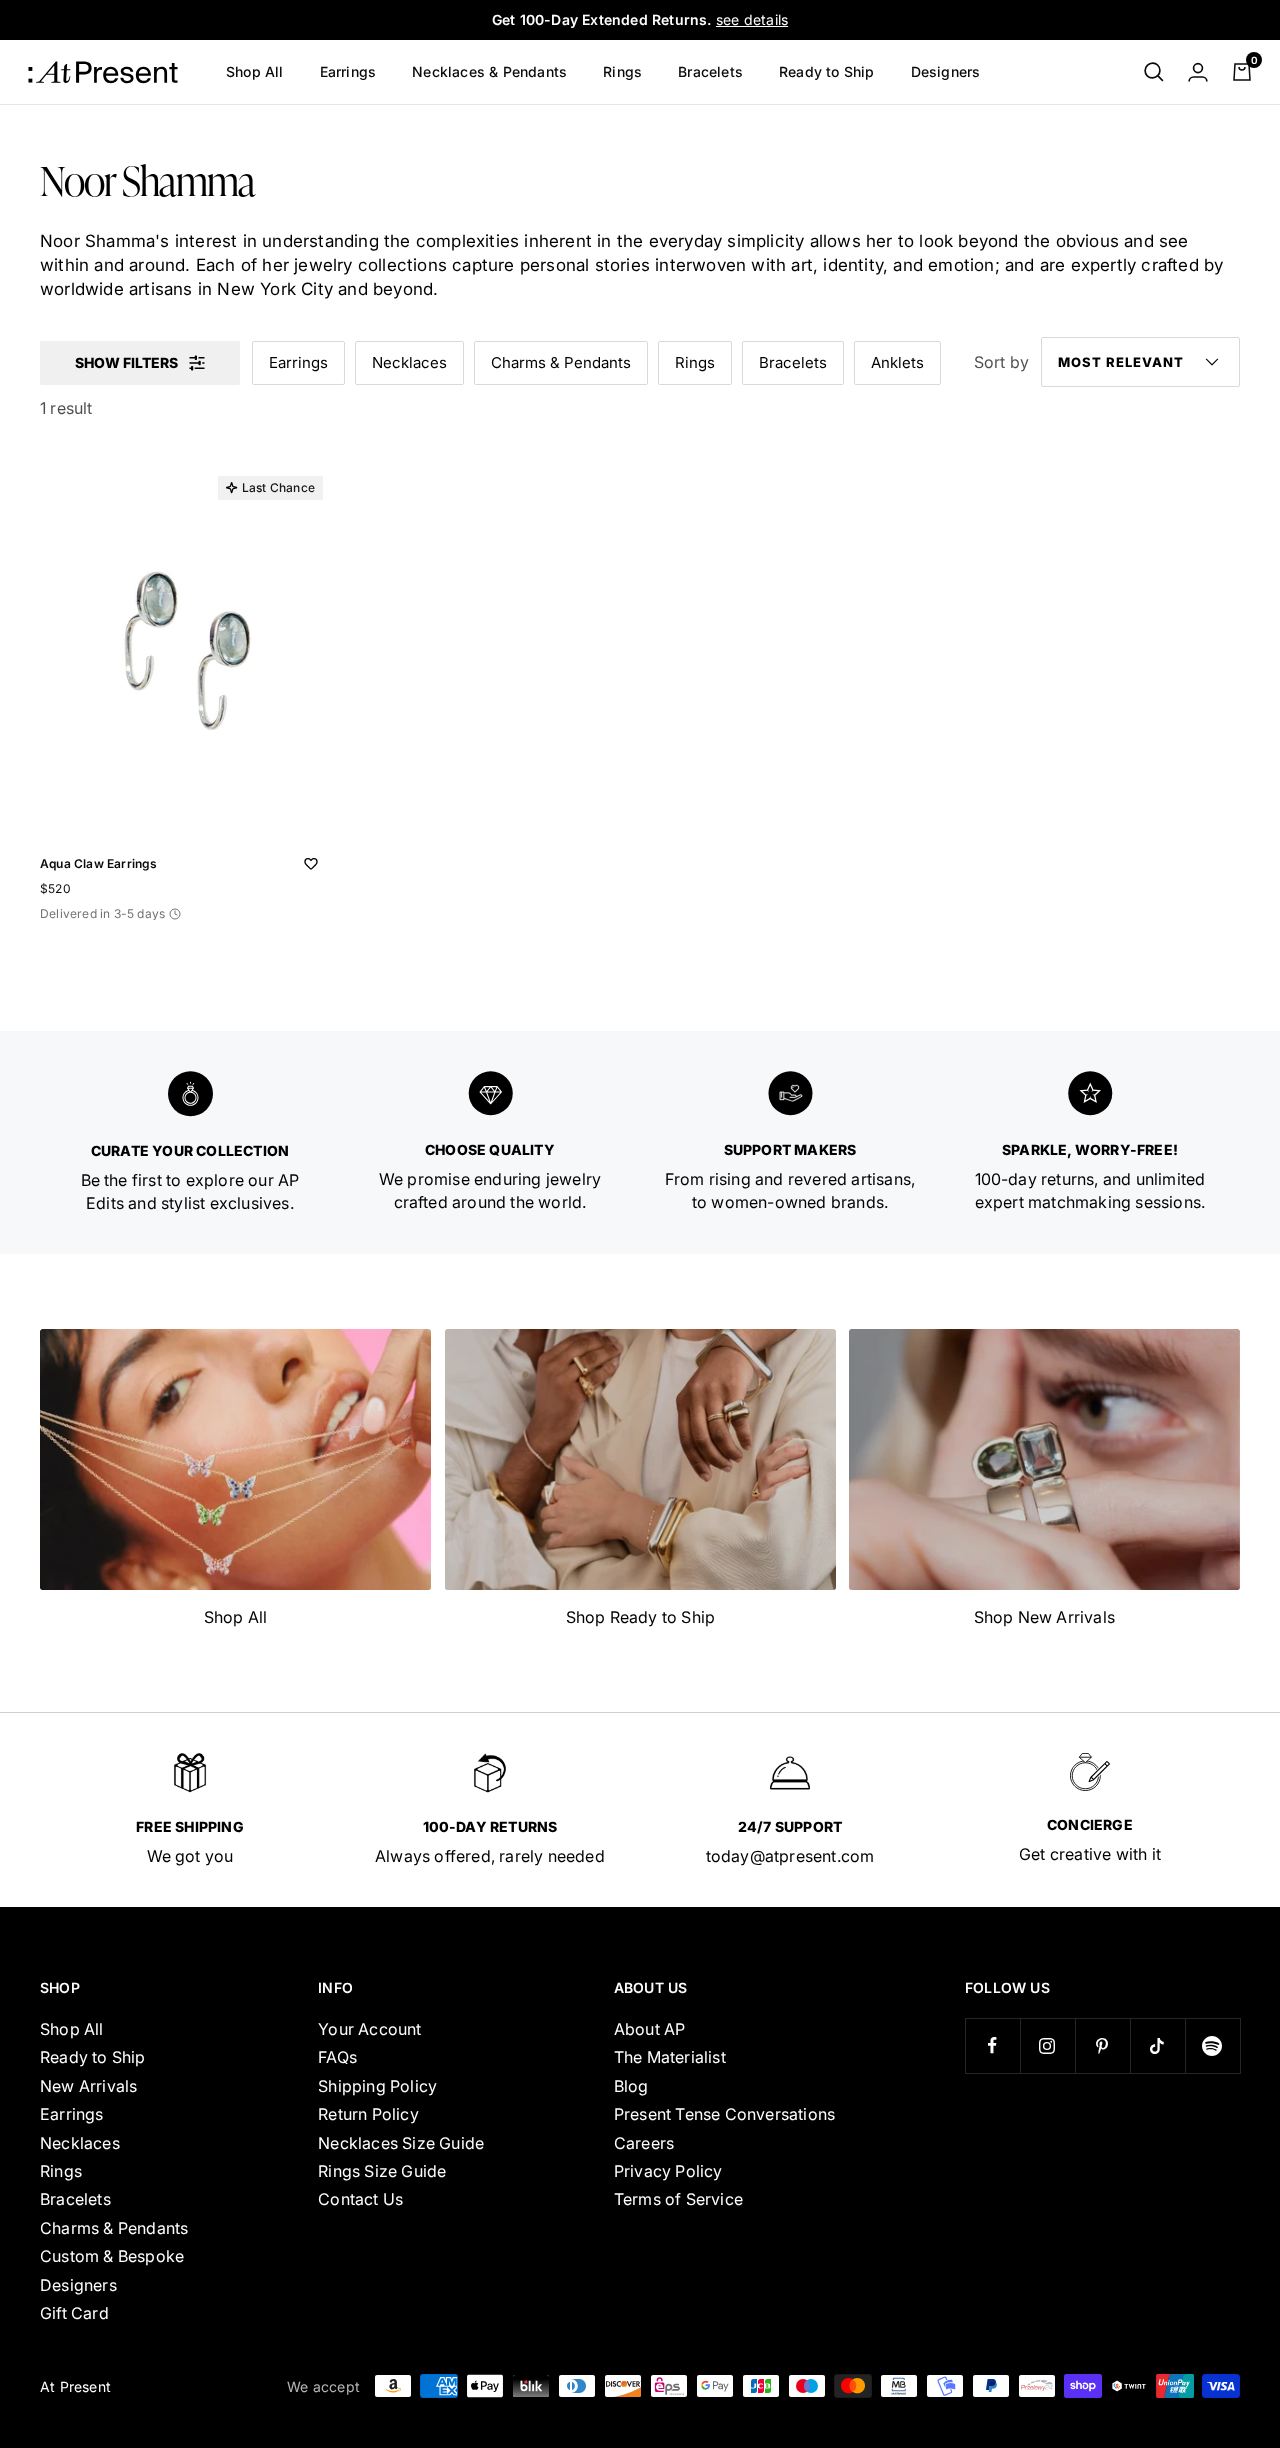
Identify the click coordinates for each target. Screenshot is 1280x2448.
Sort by (1001, 362)
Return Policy (368, 2114)
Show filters (126, 362)
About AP (650, 2029)
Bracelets (710, 71)
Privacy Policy (668, 2171)
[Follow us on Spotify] (1212, 2045)
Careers (644, 2143)
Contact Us (360, 2199)
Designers (946, 71)
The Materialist (670, 2057)
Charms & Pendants (561, 362)
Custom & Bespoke (112, 2256)
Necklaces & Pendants (489, 71)
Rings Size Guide (382, 2171)
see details (752, 19)
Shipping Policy (377, 2086)
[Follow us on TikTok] (1157, 2045)
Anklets (897, 362)
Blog (631, 2086)
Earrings (348, 71)
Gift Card (74, 2313)
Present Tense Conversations (724, 2114)
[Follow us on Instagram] (1047, 2045)
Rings (622, 71)
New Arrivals (88, 2086)
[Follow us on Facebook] (992, 2045)
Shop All (255, 71)
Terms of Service (678, 2199)
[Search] (1154, 72)
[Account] (1198, 72)
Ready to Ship (827, 71)
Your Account (369, 2029)
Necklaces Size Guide (401, 2143)
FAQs (337, 2057)
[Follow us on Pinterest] (1102, 2045)
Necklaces (409, 362)
